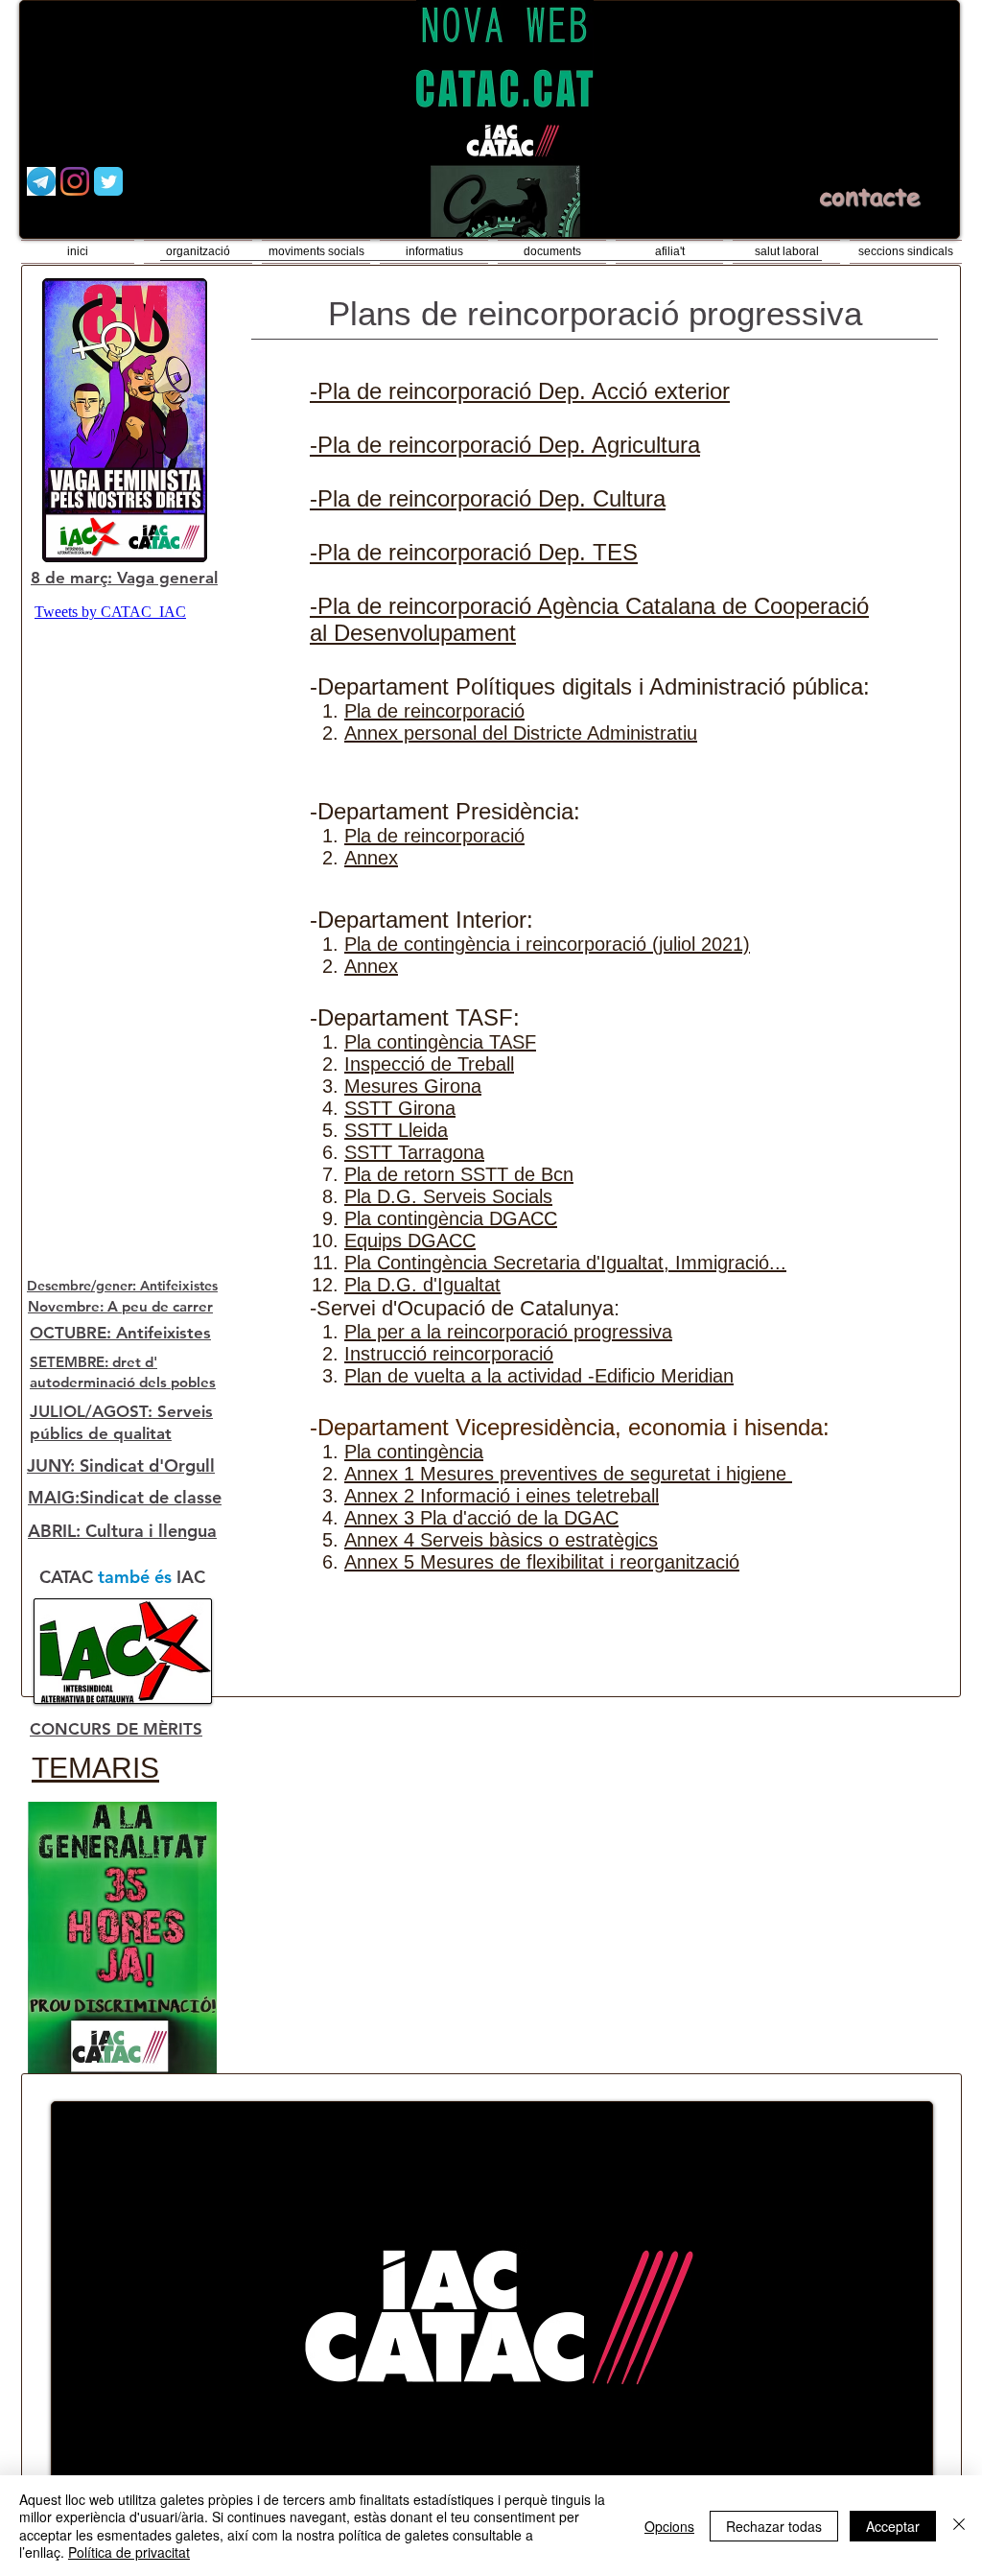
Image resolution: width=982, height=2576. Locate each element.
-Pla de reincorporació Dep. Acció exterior (520, 391)
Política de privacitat (129, 2552)
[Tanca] (959, 2526)
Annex (371, 966)
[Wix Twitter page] (108, 181)
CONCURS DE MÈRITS (116, 1729)
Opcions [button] (669, 2526)
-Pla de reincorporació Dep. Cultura (488, 498)
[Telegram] (41, 181)
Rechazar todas (774, 2526)
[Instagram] (75, 181)
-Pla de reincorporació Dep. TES (474, 552)
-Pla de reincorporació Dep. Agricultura (505, 445)
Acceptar (893, 2526)
